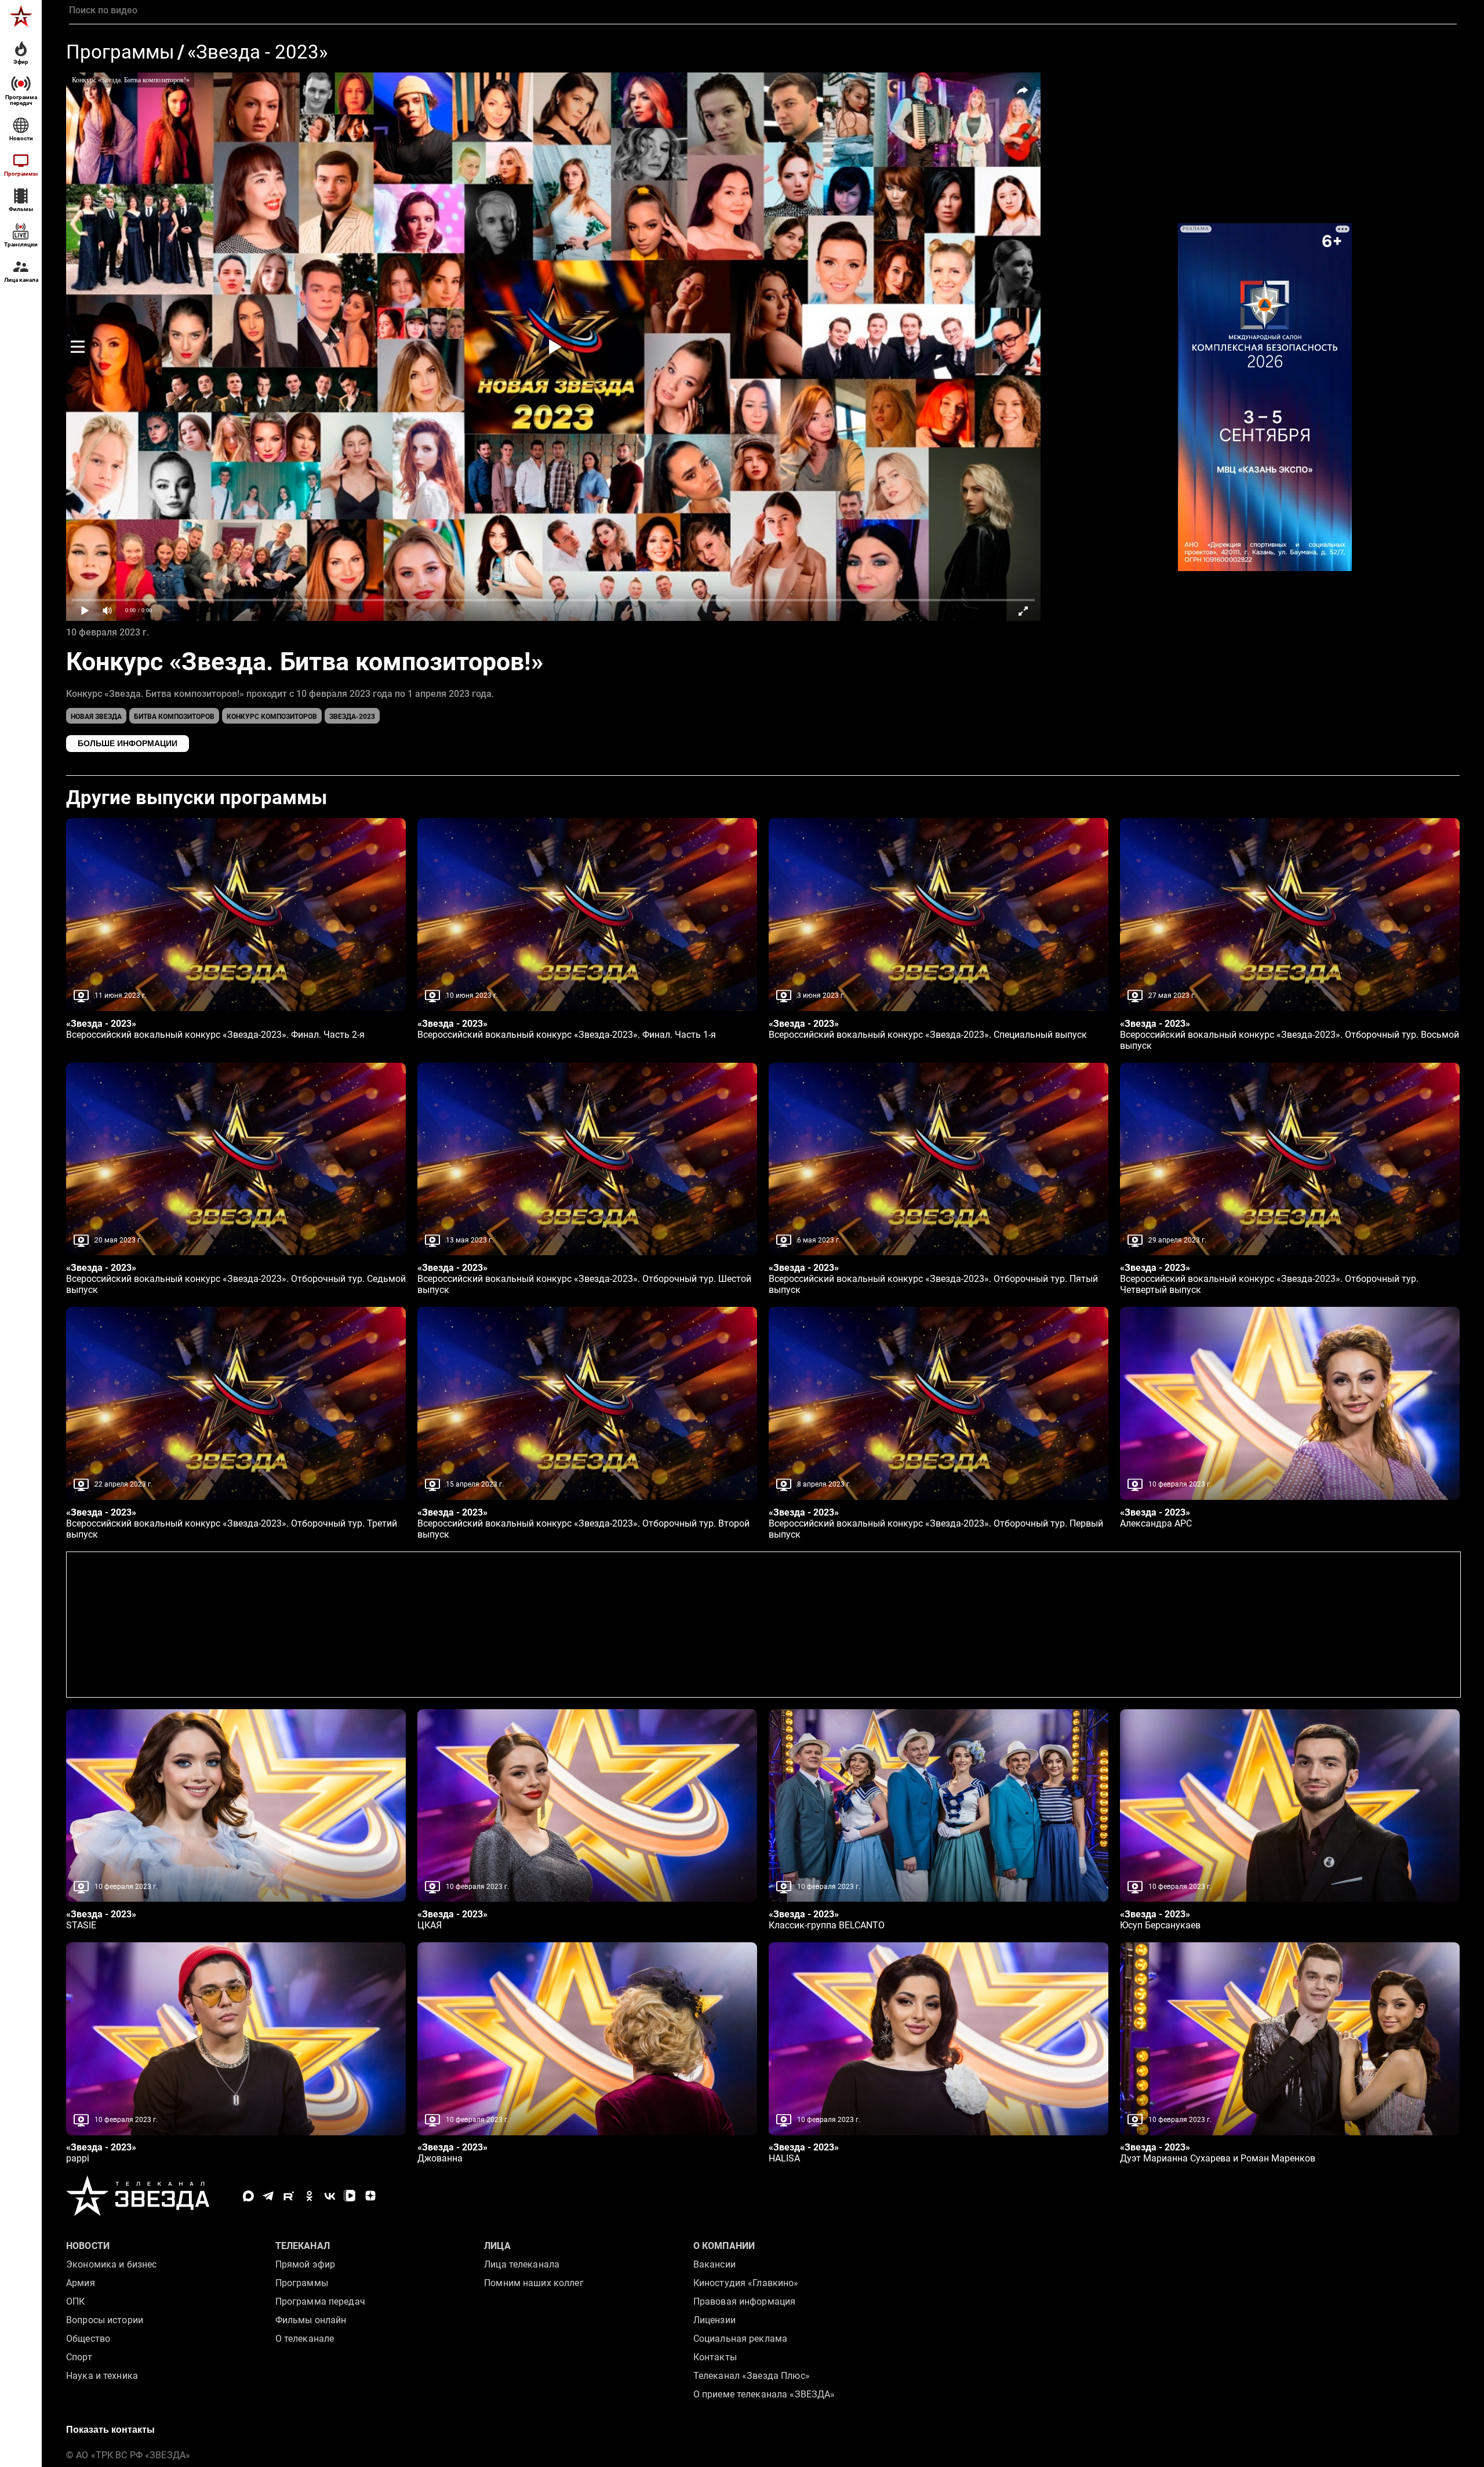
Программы (120, 52)
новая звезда (96, 717)
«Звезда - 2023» (257, 52)
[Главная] (21, 16)
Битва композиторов (174, 717)
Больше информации (128, 743)
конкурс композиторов (272, 717)
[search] (763, 10)
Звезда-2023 (352, 717)
